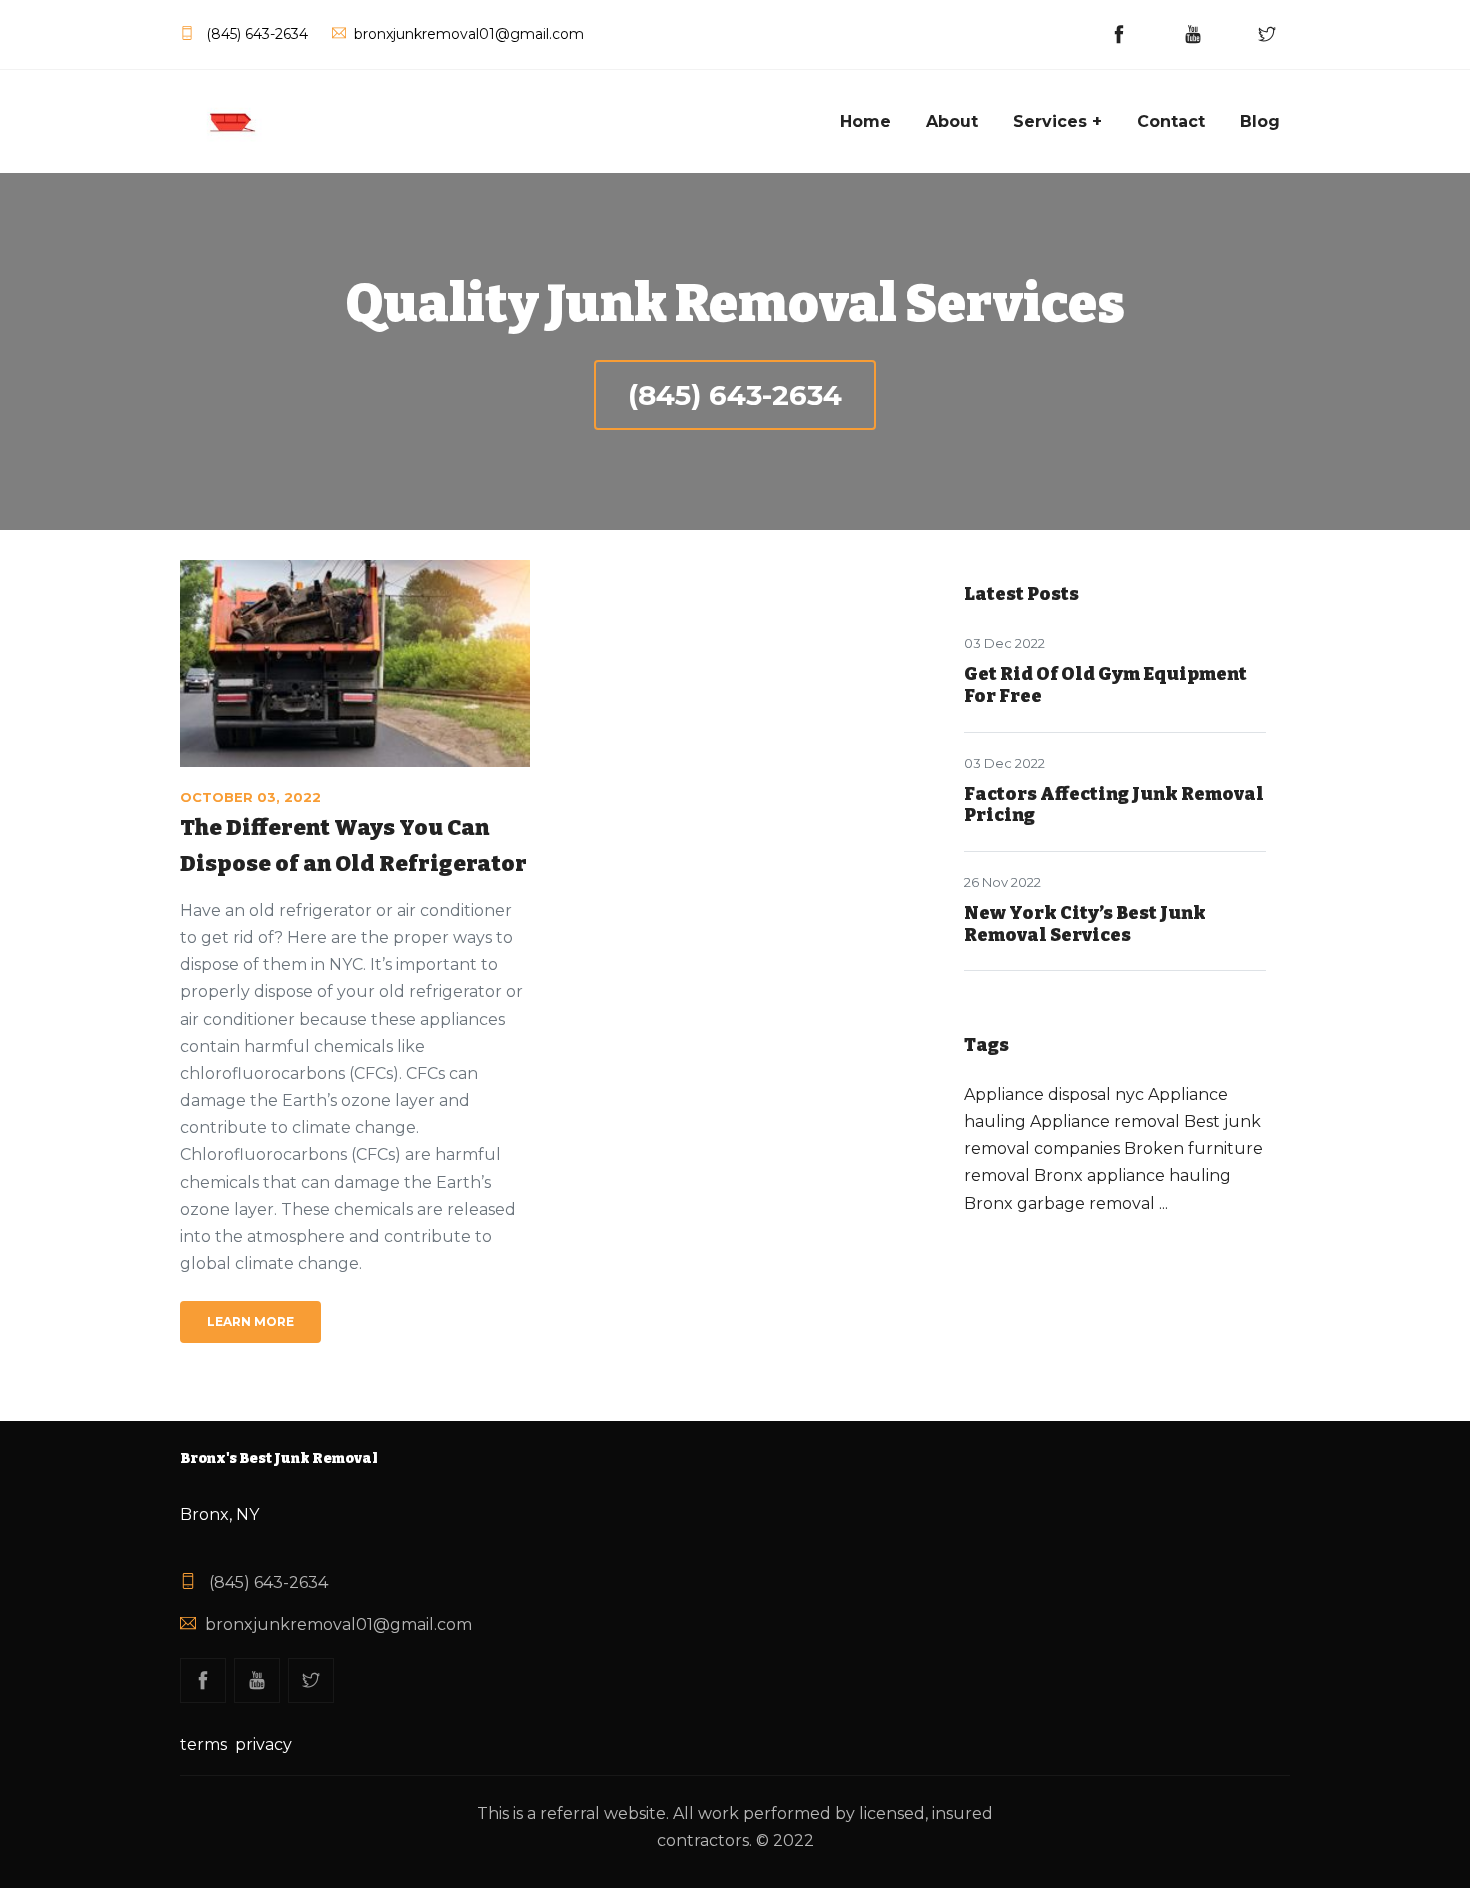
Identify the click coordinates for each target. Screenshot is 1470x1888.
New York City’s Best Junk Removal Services (1085, 924)
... (1163, 1203)
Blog (1260, 121)
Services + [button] (1057, 121)
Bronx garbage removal (1059, 1203)
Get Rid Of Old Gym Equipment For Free (1105, 685)
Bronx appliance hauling (1132, 1175)
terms (203, 1744)
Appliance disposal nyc (1054, 1094)
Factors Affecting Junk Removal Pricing (1114, 805)
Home (865, 121)
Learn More (250, 1321)
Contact (1171, 121)
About (952, 121)
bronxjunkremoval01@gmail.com (338, 1624)
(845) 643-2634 (735, 395)
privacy (263, 1744)
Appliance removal (1105, 1121)
